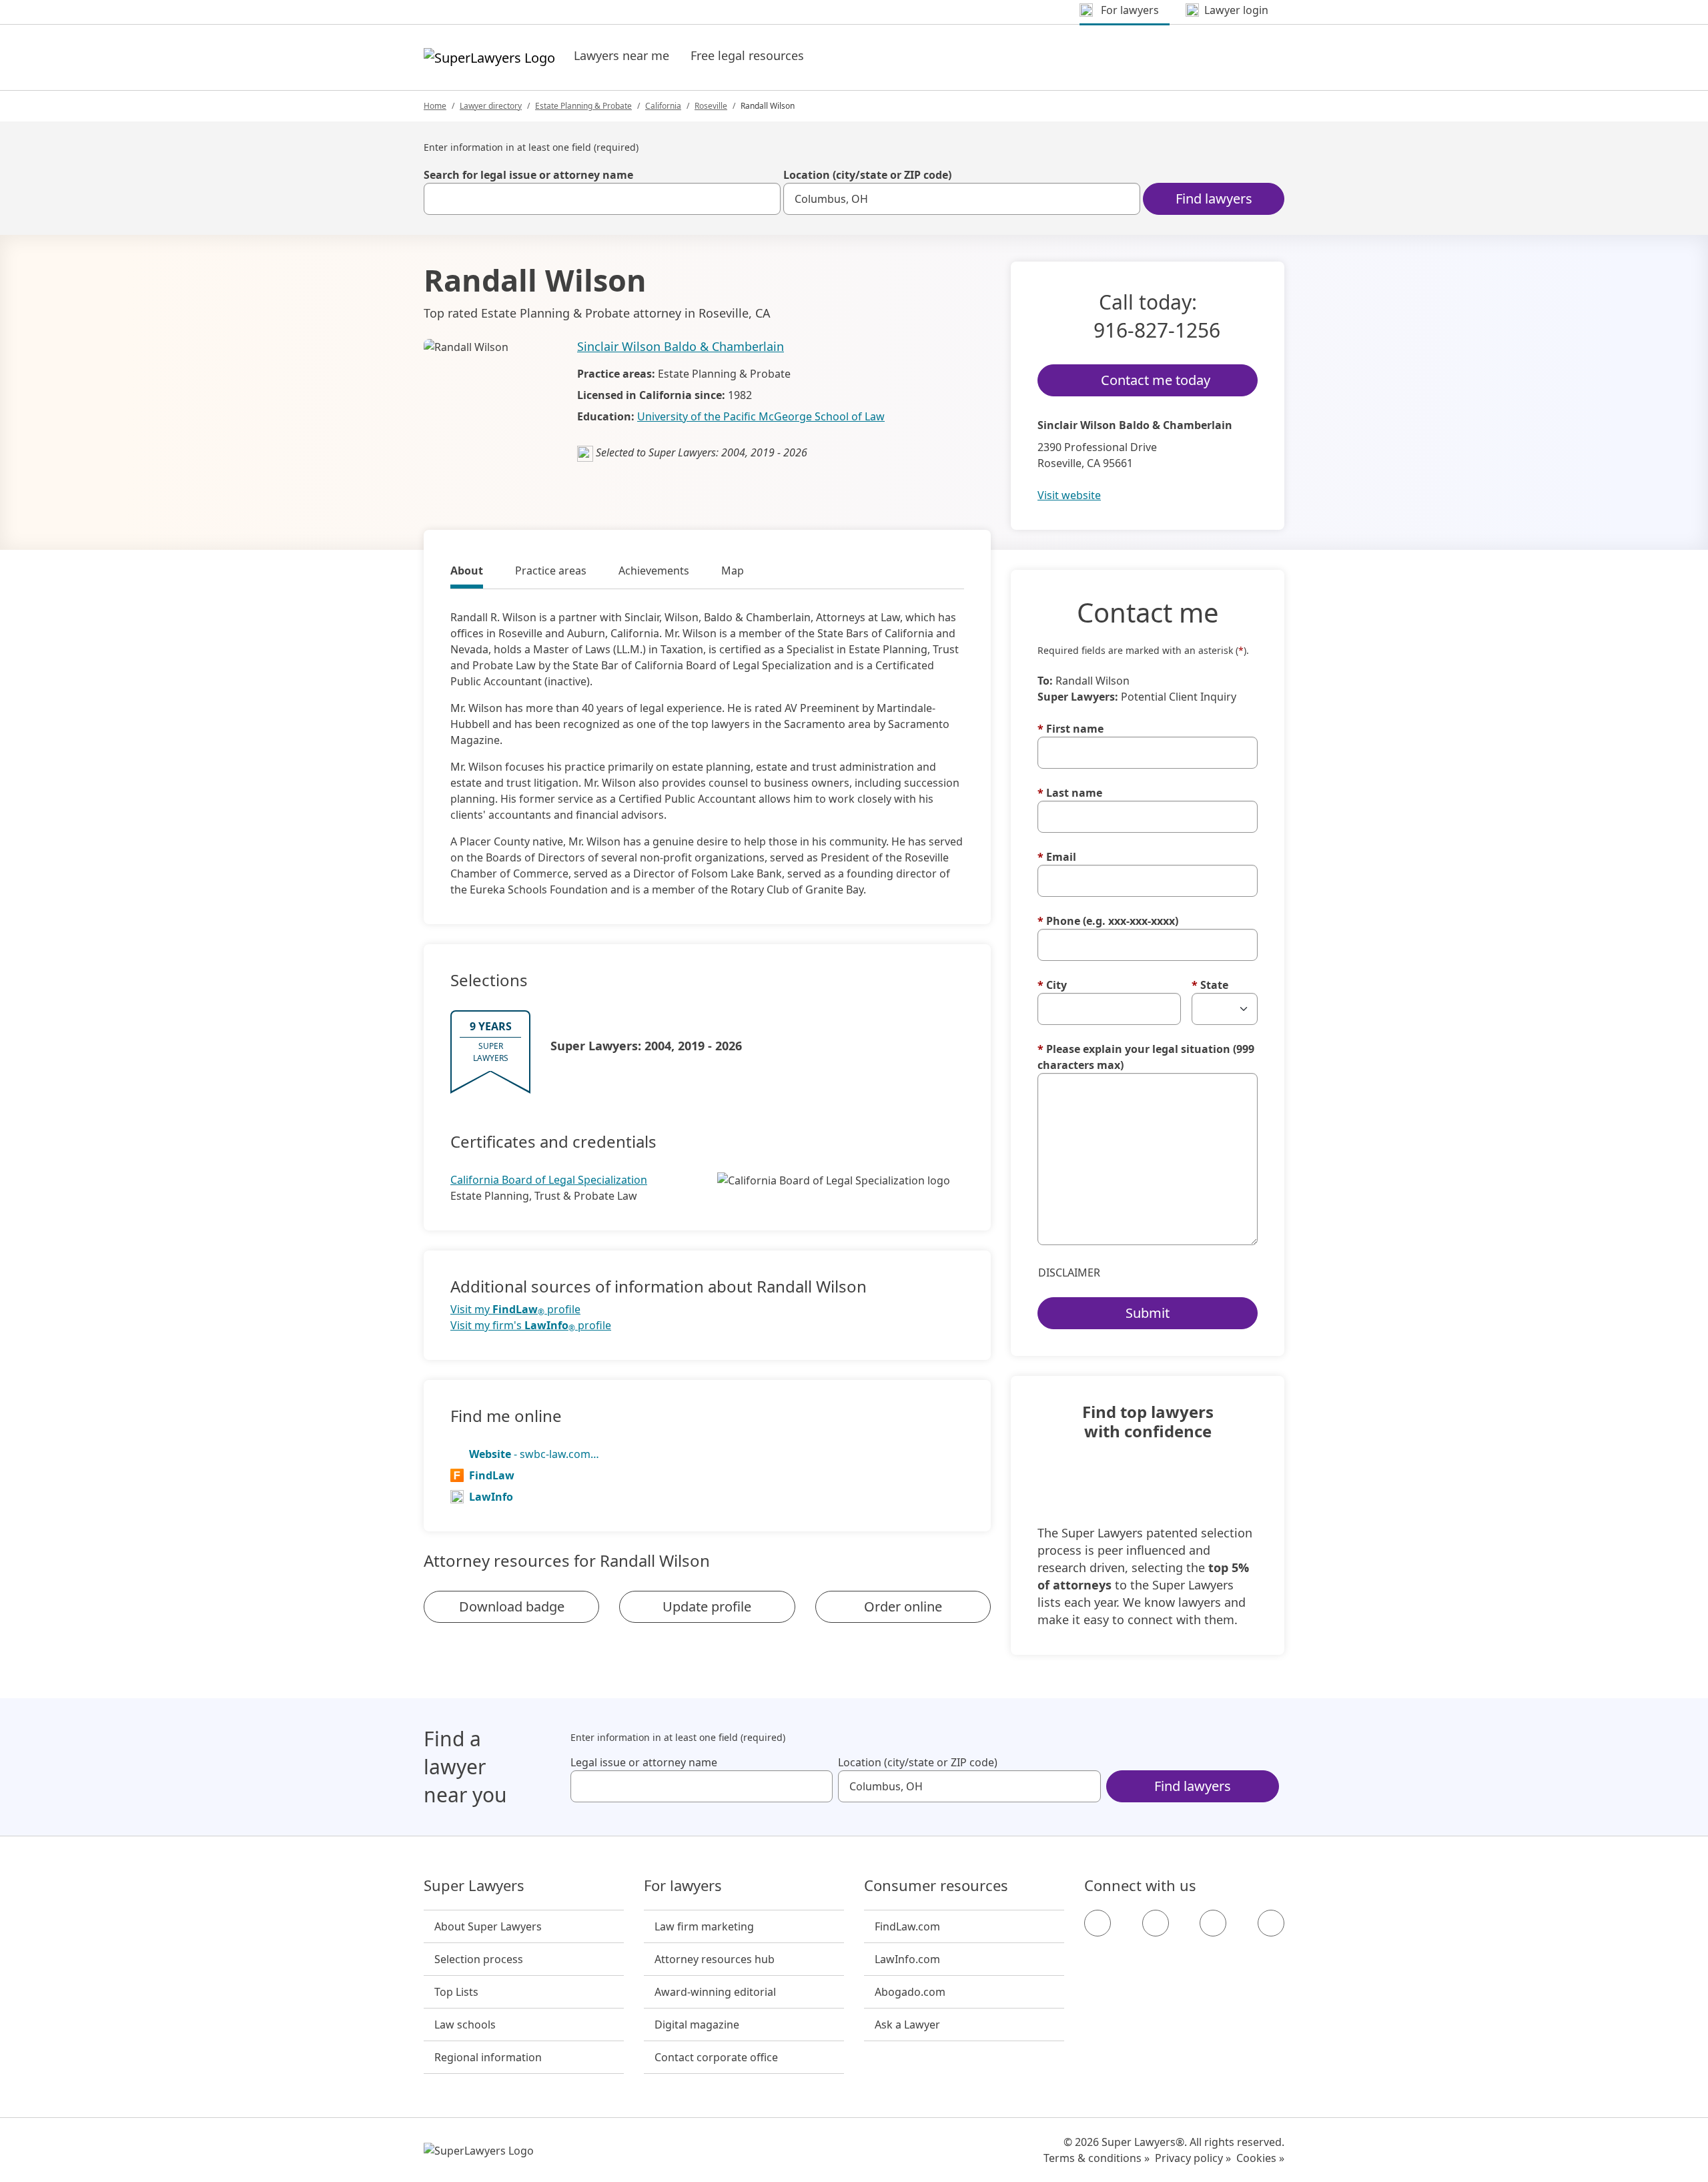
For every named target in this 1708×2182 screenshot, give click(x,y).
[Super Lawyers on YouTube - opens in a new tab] (1213, 1923)
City (1052, 985)
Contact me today (1156, 380)
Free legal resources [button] (747, 55)
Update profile (707, 1606)
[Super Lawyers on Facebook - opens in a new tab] (1098, 1923)
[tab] (467, 573)
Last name (1070, 793)
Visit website (1069, 495)
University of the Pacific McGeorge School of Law (761, 416)
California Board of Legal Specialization (549, 1180)
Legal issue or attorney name (644, 1762)
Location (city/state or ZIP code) (867, 175)
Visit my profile (515, 1310)
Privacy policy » (1193, 2158)
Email (1057, 857)
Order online (903, 1606)
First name (1071, 729)
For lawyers (683, 1886)
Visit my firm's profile (531, 1326)
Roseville (711, 106)
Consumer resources (936, 1886)
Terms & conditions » (1097, 2158)
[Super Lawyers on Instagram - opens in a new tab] (1156, 1923)
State (1210, 985)
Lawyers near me (621, 55)
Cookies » (1260, 2158)
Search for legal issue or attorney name (528, 175)
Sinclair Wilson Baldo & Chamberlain (681, 346)
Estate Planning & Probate (583, 106)
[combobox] (602, 199)
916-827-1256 (1157, 330)
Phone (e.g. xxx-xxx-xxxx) (1108, 921)
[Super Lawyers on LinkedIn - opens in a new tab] (1271, 1923)
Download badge (512, 1606)
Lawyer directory (491, 106)
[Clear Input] (765, 199)
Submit (1148, 1313)
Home (435, 106)
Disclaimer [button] (1069, 1272)
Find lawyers (1214, 199)
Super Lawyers (474, 1886)
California (663, 106)
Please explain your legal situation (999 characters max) (1146, 1057)
